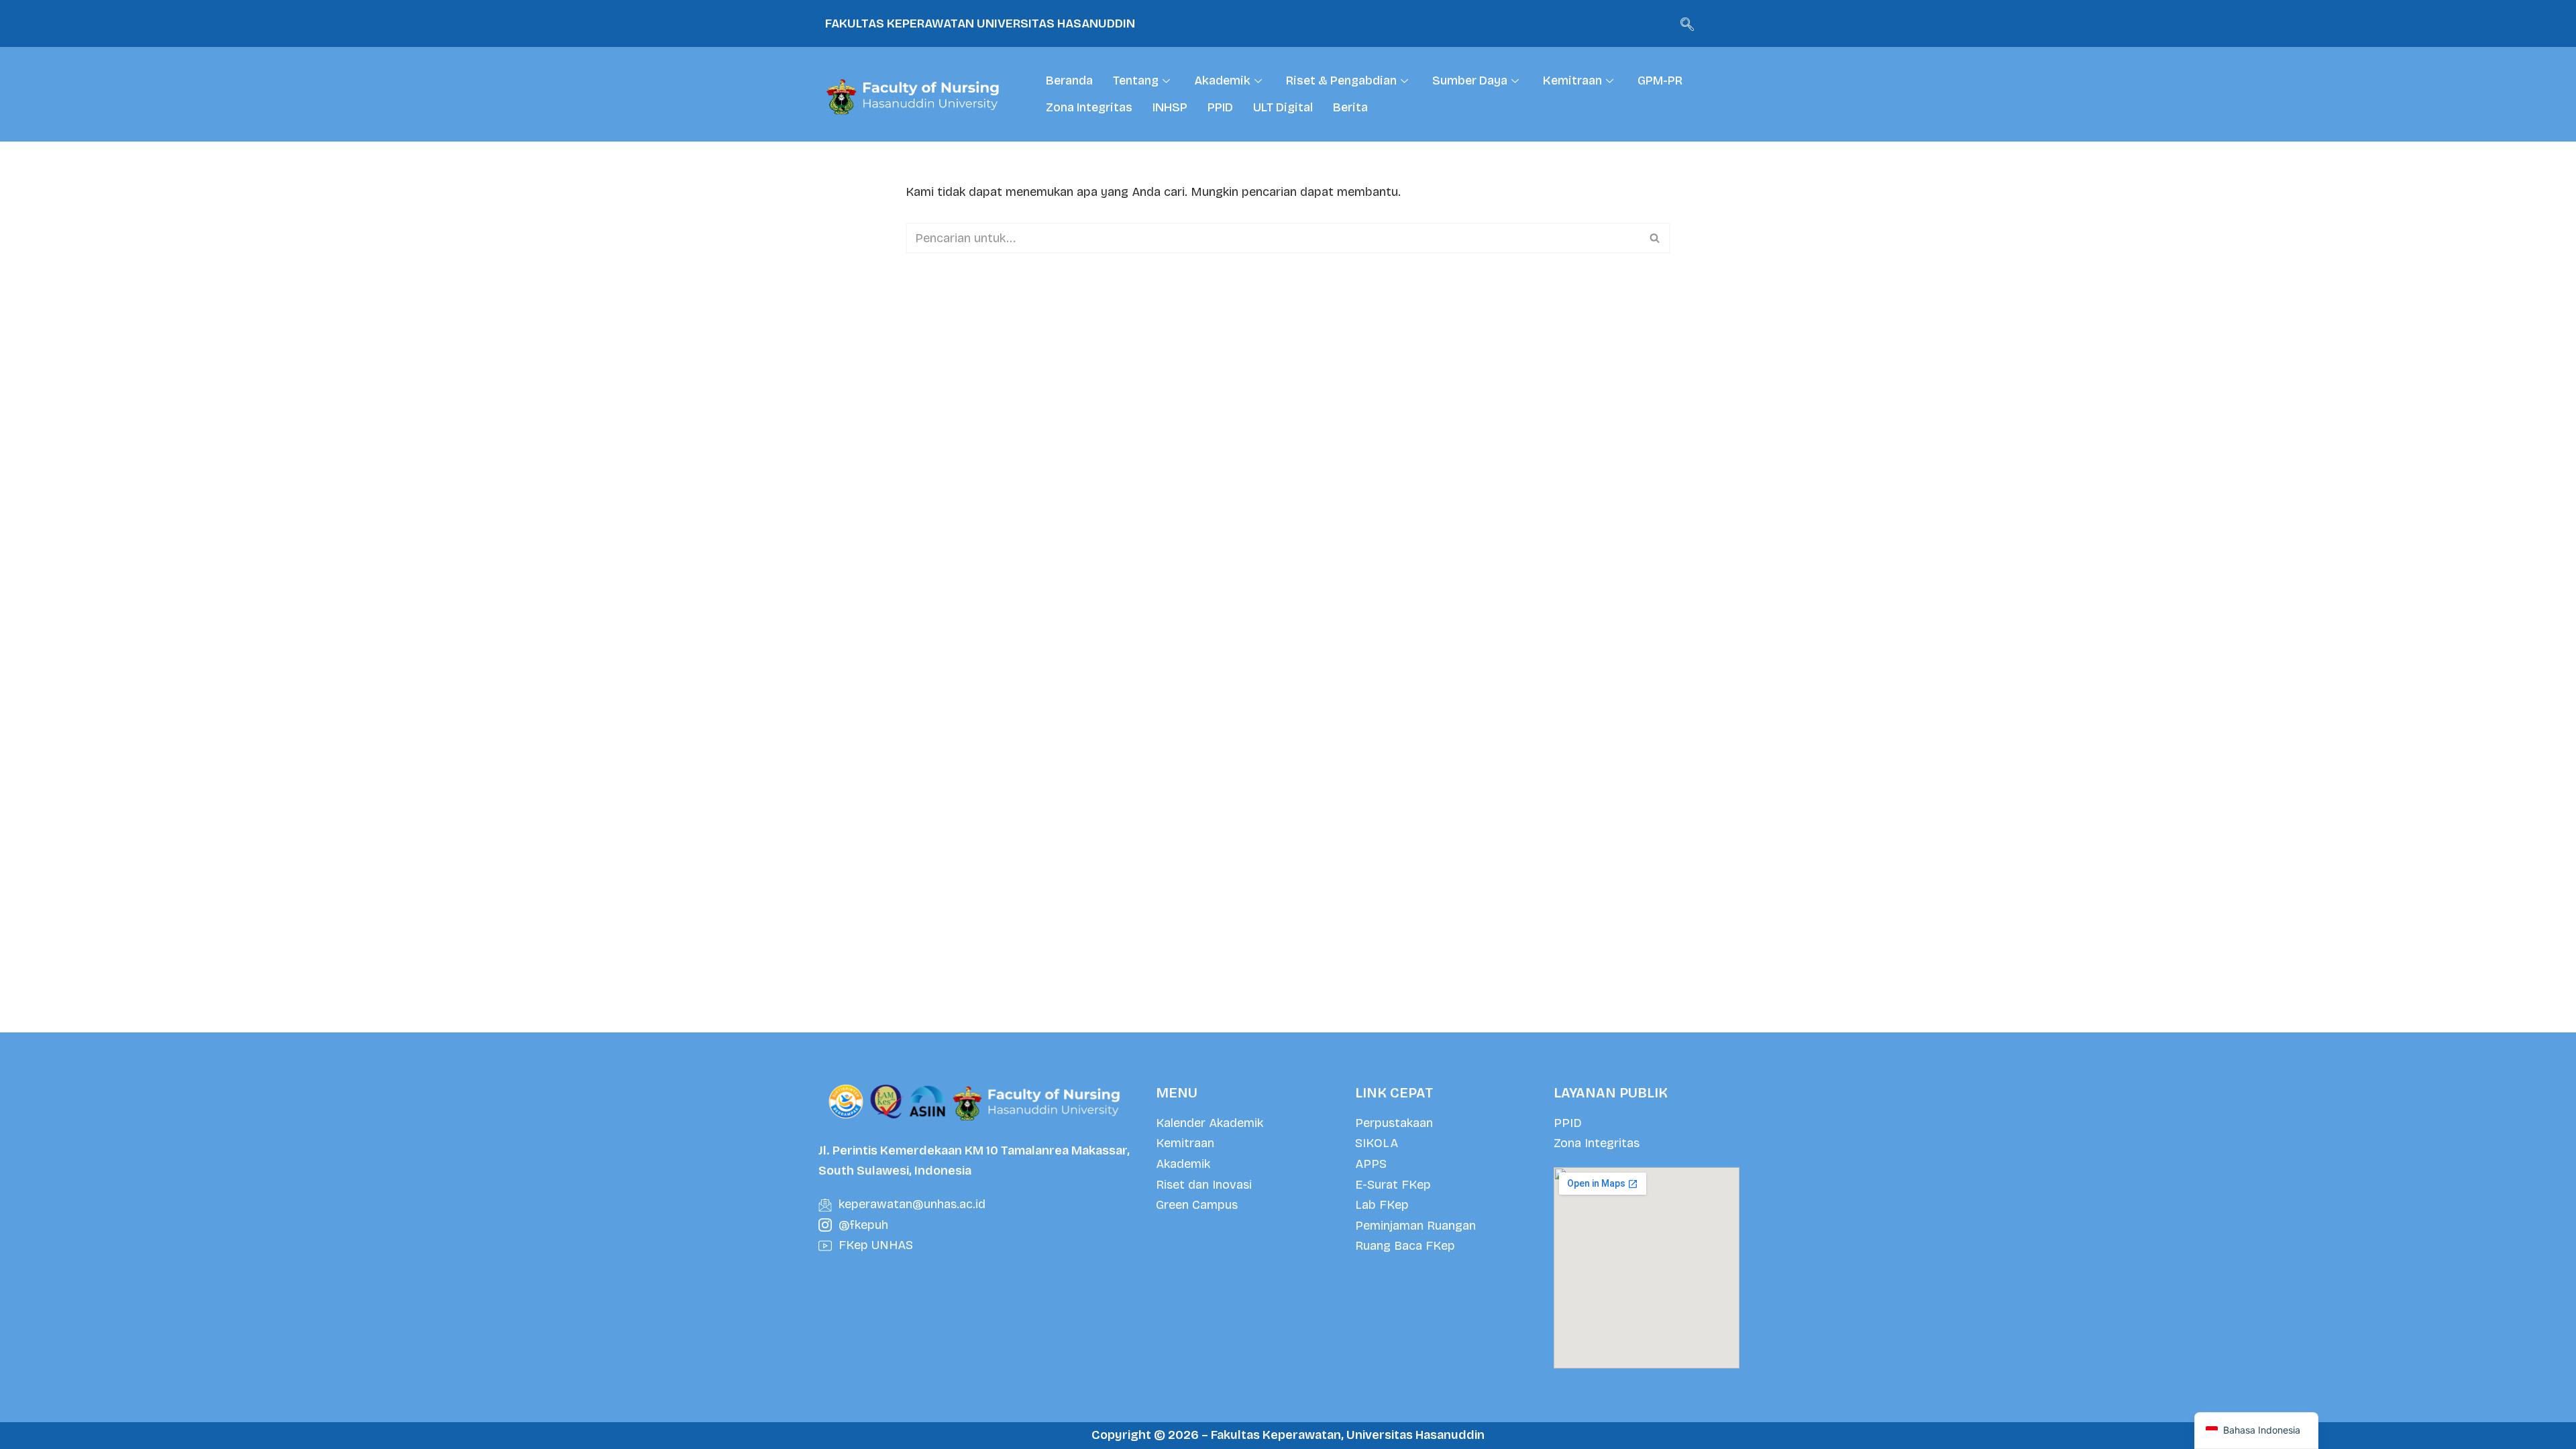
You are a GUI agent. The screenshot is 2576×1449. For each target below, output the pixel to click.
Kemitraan (1572, 80)
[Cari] (1655, 238)
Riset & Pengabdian (1341, 80)
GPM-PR (1660, 80)
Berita (1350, 107)
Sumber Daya (1470, 80)
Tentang (1136, 80)
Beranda (1069, 80)
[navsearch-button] (1687, 23)
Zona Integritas (1089, 107)
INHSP (1170, 107)
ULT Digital (1283, 107)
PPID (1220, 107)
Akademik (1222, 80)
